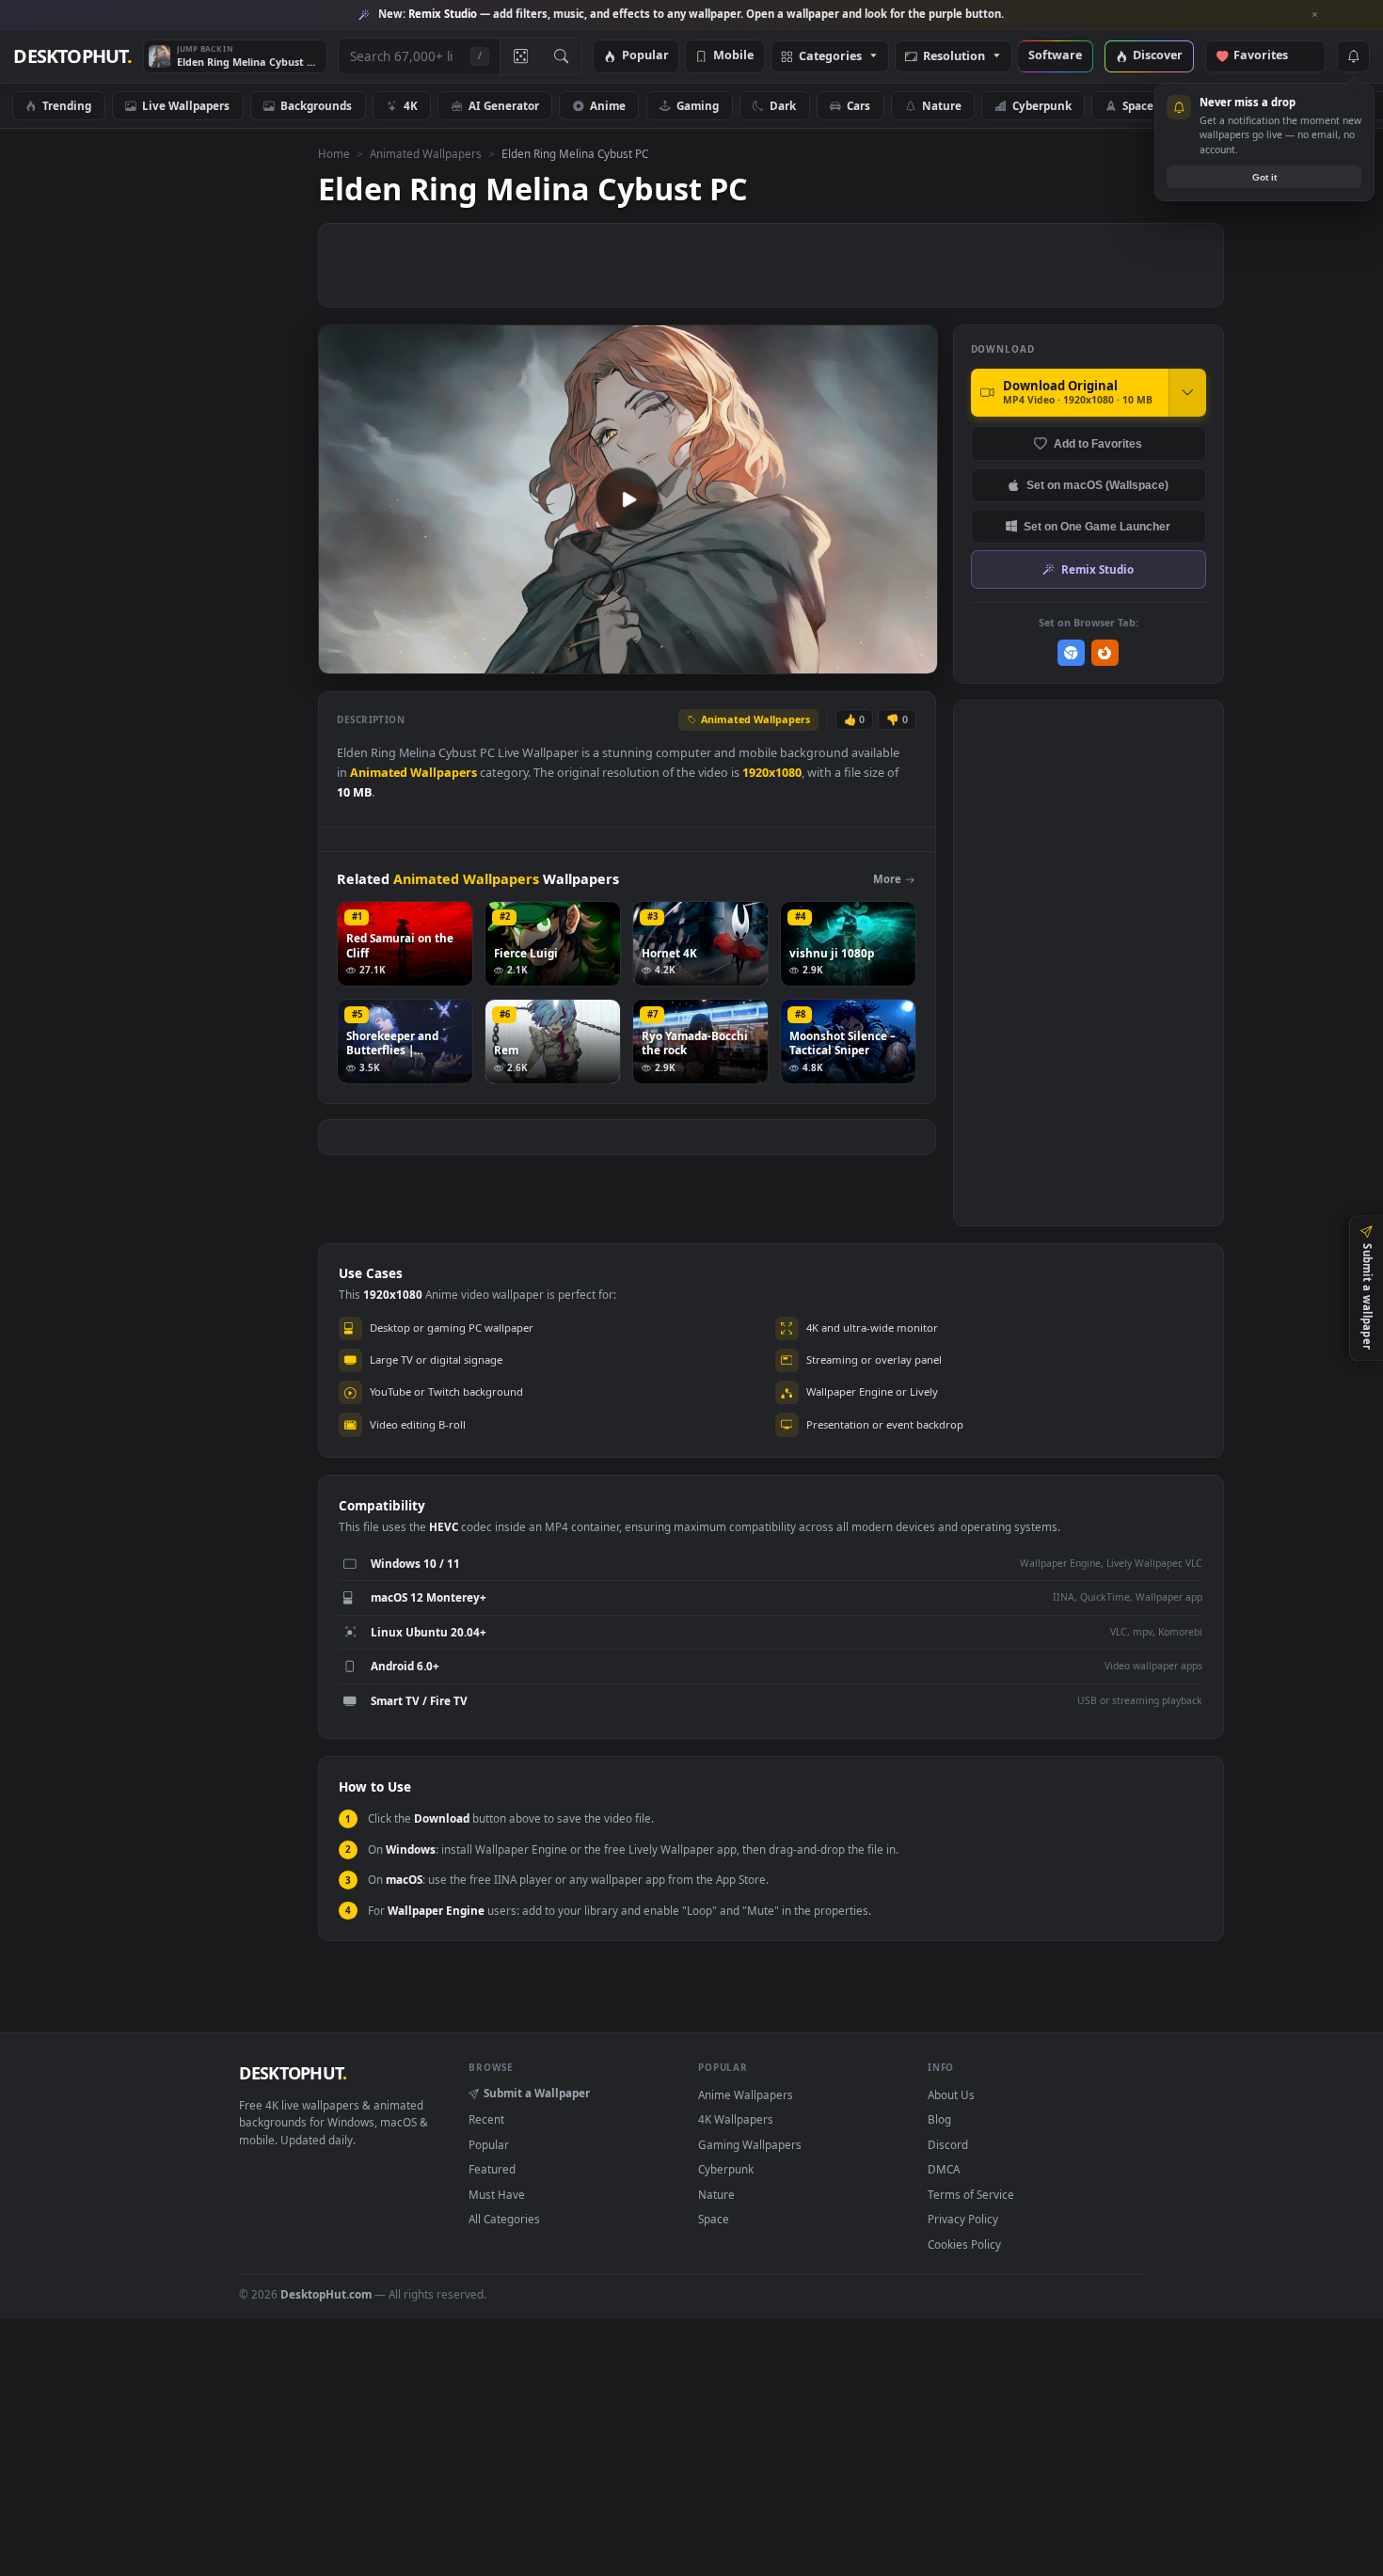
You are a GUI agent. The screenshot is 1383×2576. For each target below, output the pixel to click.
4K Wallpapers (736, 2119)
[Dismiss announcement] (1315, 15)
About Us (951, 2094)
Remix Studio (1097, 569)
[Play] (342, 658)
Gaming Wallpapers (750, 2144)
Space (1138, 105)
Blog (939, 2119)
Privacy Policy (963, 2219)
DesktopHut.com (326, 2294)
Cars (858, 105)
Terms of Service (971, 2194)
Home (334, 153)
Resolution (954, 57)
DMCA (944, 2169)
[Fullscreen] (913, 658)
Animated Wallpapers (426, 153)
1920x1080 (772, 773)
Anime (608, 105)
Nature (942, 105)
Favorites (1270, 56)
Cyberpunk (1042, 105)
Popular (645, 56)
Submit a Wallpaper (537, 2093)
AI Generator (504, 105)
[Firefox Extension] (1105, 653)
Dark (783, 105)
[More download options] (1187, 392)
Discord (948, 2144)
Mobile (733, 56)
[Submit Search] (561, 56)
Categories (830, 57)
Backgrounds (316, 105)
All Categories (504, 2219)
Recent (486, 2119)
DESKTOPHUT (293, 2073)
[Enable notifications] (1353, 56)
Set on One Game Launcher (1097, 526)
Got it (1264, 177)
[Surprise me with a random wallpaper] (520, 56)
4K (411, 105)
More (887, 879)
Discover (1158, 56)
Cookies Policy (964, 2244)
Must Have (497, 2194)
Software (1055, 56)
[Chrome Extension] (1071, 653)
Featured (492, 2169)
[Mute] (810, 658)
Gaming (698, 105)
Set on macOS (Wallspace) (1097, 485)
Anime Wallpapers (746, 2094)
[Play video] (628, 499)
